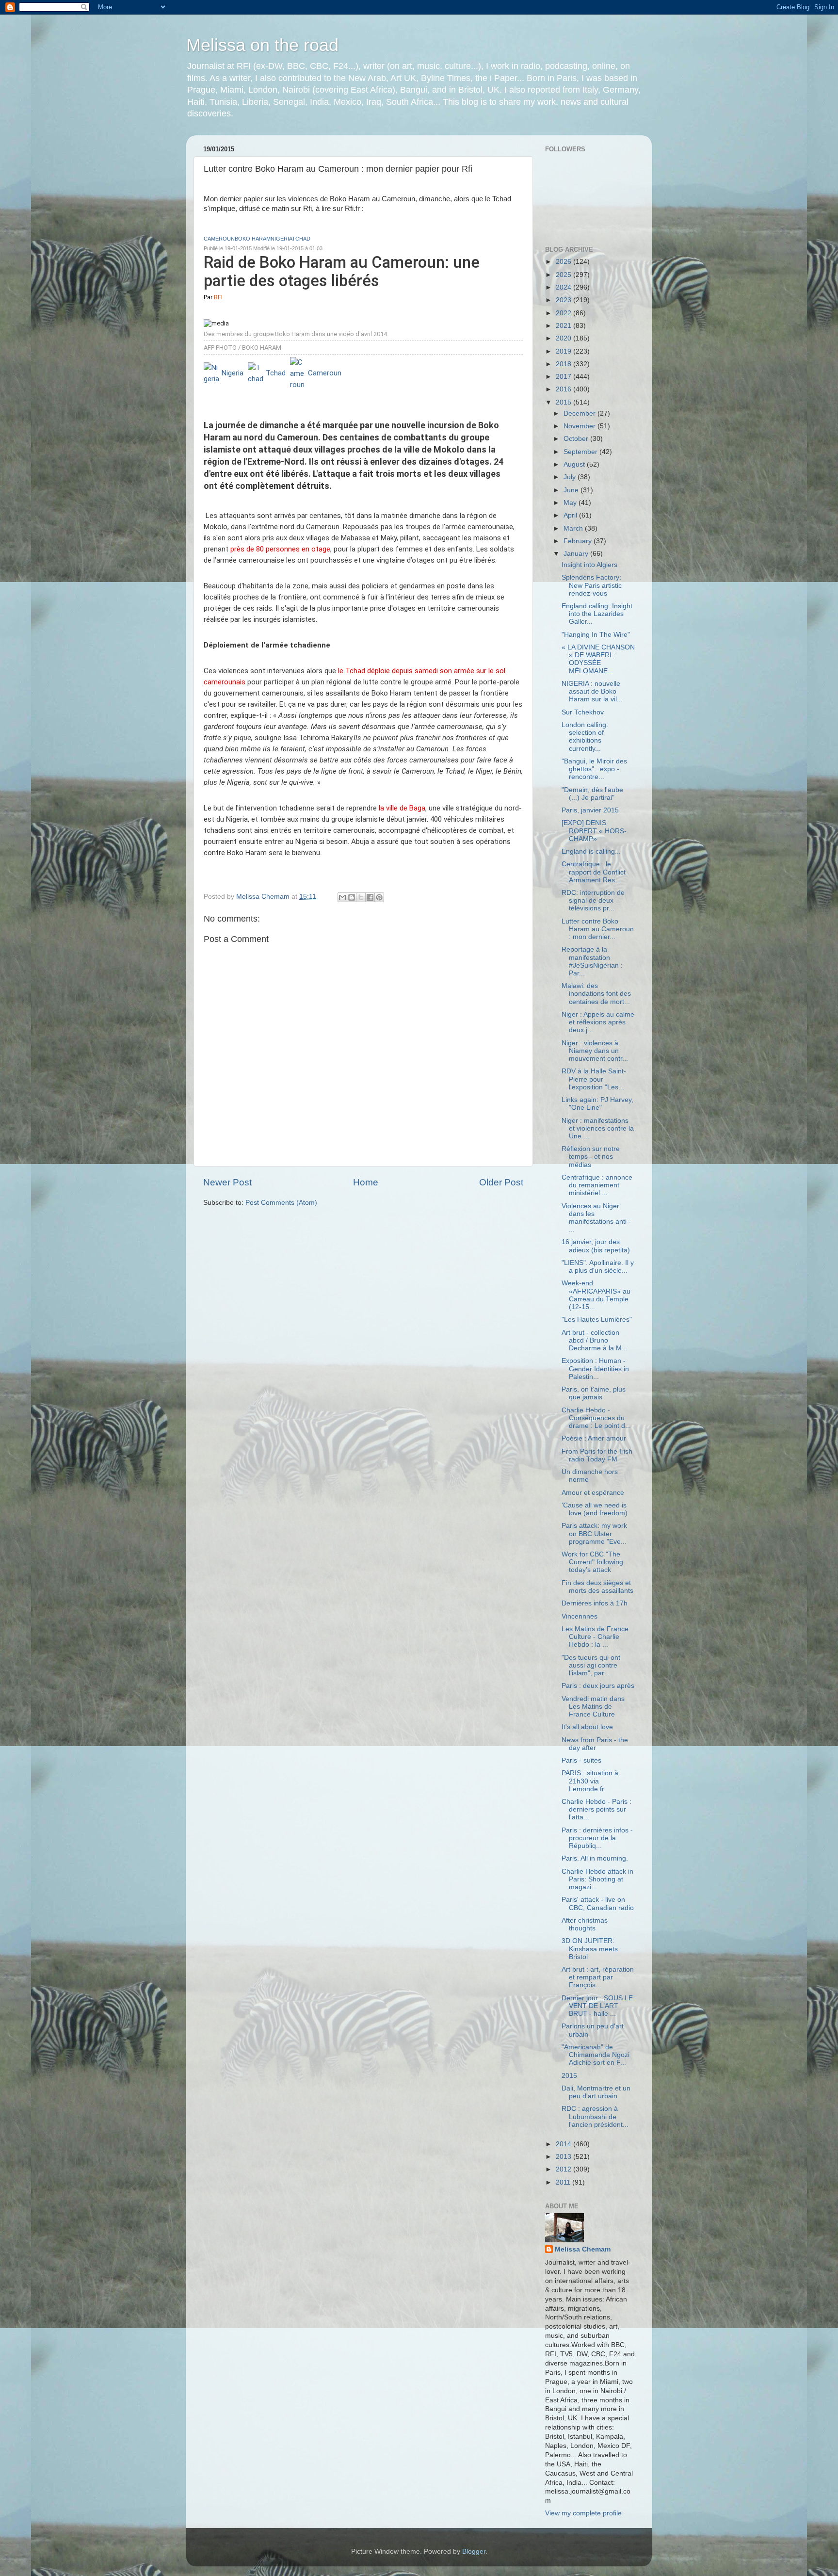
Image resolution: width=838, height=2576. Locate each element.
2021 (564, 326)
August (575, 464)
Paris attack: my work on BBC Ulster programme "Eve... (594, 1533)
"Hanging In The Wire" (596, 635)
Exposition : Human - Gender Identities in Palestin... (595, 1369)
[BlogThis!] (352, 897)
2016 (564, 389)
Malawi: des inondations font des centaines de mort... (596, 994)
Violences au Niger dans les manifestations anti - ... (596, 1218)
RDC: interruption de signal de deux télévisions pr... (593, 900)
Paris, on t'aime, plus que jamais (594, 1393)
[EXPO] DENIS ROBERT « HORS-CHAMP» (594, 831)
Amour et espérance (593, 1493)
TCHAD (301, 239)
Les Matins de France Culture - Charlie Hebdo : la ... (595, 1637)
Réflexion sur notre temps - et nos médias (591, 1157)
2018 (564, 364)
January (577, 554)
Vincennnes (580, 1616)
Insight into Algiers (589, 565)
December (580, 413)
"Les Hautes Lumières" (597, 1320)
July (571, 477)
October (577, 439)
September (581, 452)
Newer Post (227, 1182)
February (579, 541)
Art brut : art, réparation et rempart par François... (598, 1977)
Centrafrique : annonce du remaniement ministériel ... (597, 1185)
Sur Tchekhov (583, 712)
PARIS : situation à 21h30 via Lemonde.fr (590, 1781)
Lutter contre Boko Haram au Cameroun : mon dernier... (598, 929)
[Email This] (342, 897)
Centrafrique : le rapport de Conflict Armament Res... (594, 872)
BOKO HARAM (253, 239)
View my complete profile (583, 2513)
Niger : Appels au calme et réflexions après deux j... (598, 1022)
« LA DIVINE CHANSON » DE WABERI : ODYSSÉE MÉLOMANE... (598, 659)
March (574, 528)
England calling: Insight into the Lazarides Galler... (597, 614)
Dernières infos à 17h (595, 1603)
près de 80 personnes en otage (280, 549)
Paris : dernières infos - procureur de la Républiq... (597, 1838)
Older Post (501, 1182)
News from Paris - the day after (595, 1744)
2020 (564, 338)
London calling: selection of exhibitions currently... (585, 737)
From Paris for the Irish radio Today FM (597, 1455)
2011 (564, 2182)
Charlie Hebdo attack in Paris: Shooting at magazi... (597, 1879)
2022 (564, 313)
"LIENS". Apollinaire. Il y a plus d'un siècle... (598, 1267)
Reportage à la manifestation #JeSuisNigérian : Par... (592, 961)
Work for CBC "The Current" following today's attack (592, 1562)
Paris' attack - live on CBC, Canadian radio (598, 1904)
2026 (564, 262)
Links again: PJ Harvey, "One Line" (597, 1104)
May (571, 503)
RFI (218, 297)
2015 (564, 402)
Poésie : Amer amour (594, 1438)
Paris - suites (581, 1760)
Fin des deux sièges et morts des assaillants (597, 1587)
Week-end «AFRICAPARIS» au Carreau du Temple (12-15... (596, 1295)
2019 (564, 351)
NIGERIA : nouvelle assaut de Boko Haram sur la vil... (592, 691)
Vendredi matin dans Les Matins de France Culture (593, 1707)
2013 (564, 2157)
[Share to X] (361, 897)
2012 (564, 2169)
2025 (564, 275)
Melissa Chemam (583, 2249)
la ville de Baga (402, 808)
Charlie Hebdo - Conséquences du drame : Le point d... (596, 1418)
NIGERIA (281, 239)
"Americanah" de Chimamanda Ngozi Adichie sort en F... (596, 2055)
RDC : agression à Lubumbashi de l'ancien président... (595, 2116)
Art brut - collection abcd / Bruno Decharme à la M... (595, 1340)
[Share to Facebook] (370, 897)
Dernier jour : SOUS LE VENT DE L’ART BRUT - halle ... (597, 2006)
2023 (564, 300)
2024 (564, 287)
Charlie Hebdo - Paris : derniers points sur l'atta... (596, 1809)
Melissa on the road (262, 45)
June (572, 490)
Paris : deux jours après (598, 1686)
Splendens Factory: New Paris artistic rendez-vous (592, 585)
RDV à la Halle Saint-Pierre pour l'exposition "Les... (594, 1079)
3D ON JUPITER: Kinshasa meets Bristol (590, 1949)
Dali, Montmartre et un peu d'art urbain (596, 2092)
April (571, 515)
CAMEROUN (219, 239)
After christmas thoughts (585, 1924)
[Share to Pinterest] (379, 897)
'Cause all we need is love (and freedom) (595, 1509)
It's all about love (587, 1727)
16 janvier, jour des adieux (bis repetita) (596, 1246)
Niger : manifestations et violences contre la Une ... (598, 1128)
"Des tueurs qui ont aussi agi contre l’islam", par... (591, 1665)
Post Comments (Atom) (281, 1203)
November (580, 426)
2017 (564, 377)
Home (366, 1182)
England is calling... (591, 851)
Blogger (474, 2552)
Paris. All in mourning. (595, 1858)
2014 (564, 2144)
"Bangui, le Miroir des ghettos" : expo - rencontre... (594, 769)
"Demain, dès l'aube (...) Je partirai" (592, 794)
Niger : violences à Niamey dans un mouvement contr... (595, 1051)
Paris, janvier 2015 (590, 810)
